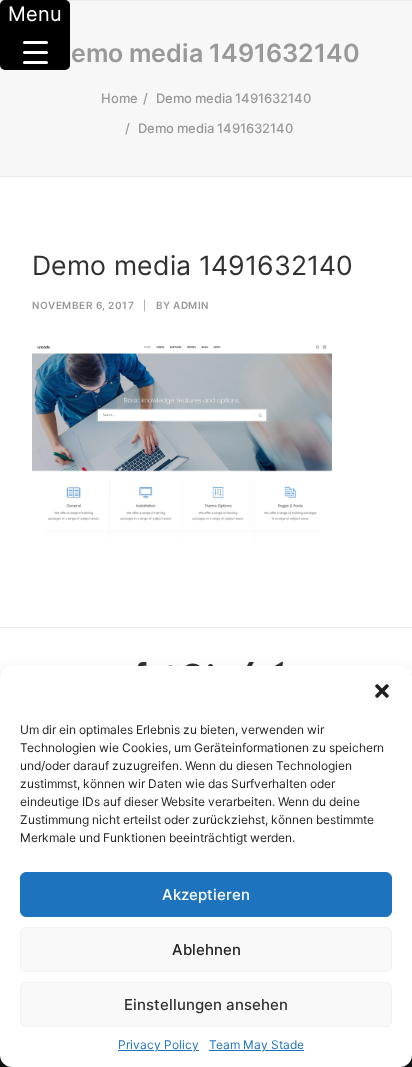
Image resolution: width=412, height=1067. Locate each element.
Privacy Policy (158, 1044)
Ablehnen (206, 949)
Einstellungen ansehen (206, 1004)
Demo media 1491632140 (233, 98)
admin (191, 305)
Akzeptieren (206, 894)
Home (119, 98)
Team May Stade (256, 1044)
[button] (382, 691)
